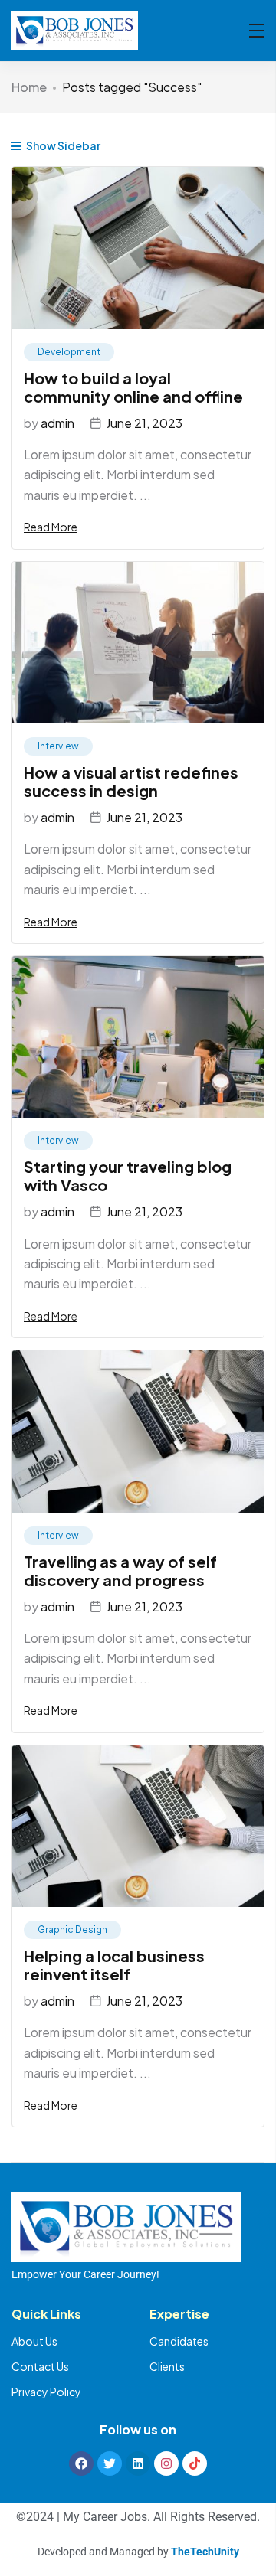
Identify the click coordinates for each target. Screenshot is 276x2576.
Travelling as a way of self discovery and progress (120, 1570)
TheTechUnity (205, 2552)
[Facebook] (81, 2463)
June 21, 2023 (144, 423)
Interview (58, 746)
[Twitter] (110, 2463)
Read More (51, 527)
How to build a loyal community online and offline (133, 387)
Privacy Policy (46, 2392)
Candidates (179, 2341)
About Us (34, 2341)
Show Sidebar (62, 145)
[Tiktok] (195, 2463)
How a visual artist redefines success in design (131, 781)
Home (29, 87)
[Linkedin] (138, 2463)
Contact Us (40, 2366)
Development (69, 352)
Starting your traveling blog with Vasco (128, 1175)
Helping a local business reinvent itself (114, 1965)
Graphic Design (72, 1930)
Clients (167, 2366)
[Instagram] (166, 2463)
